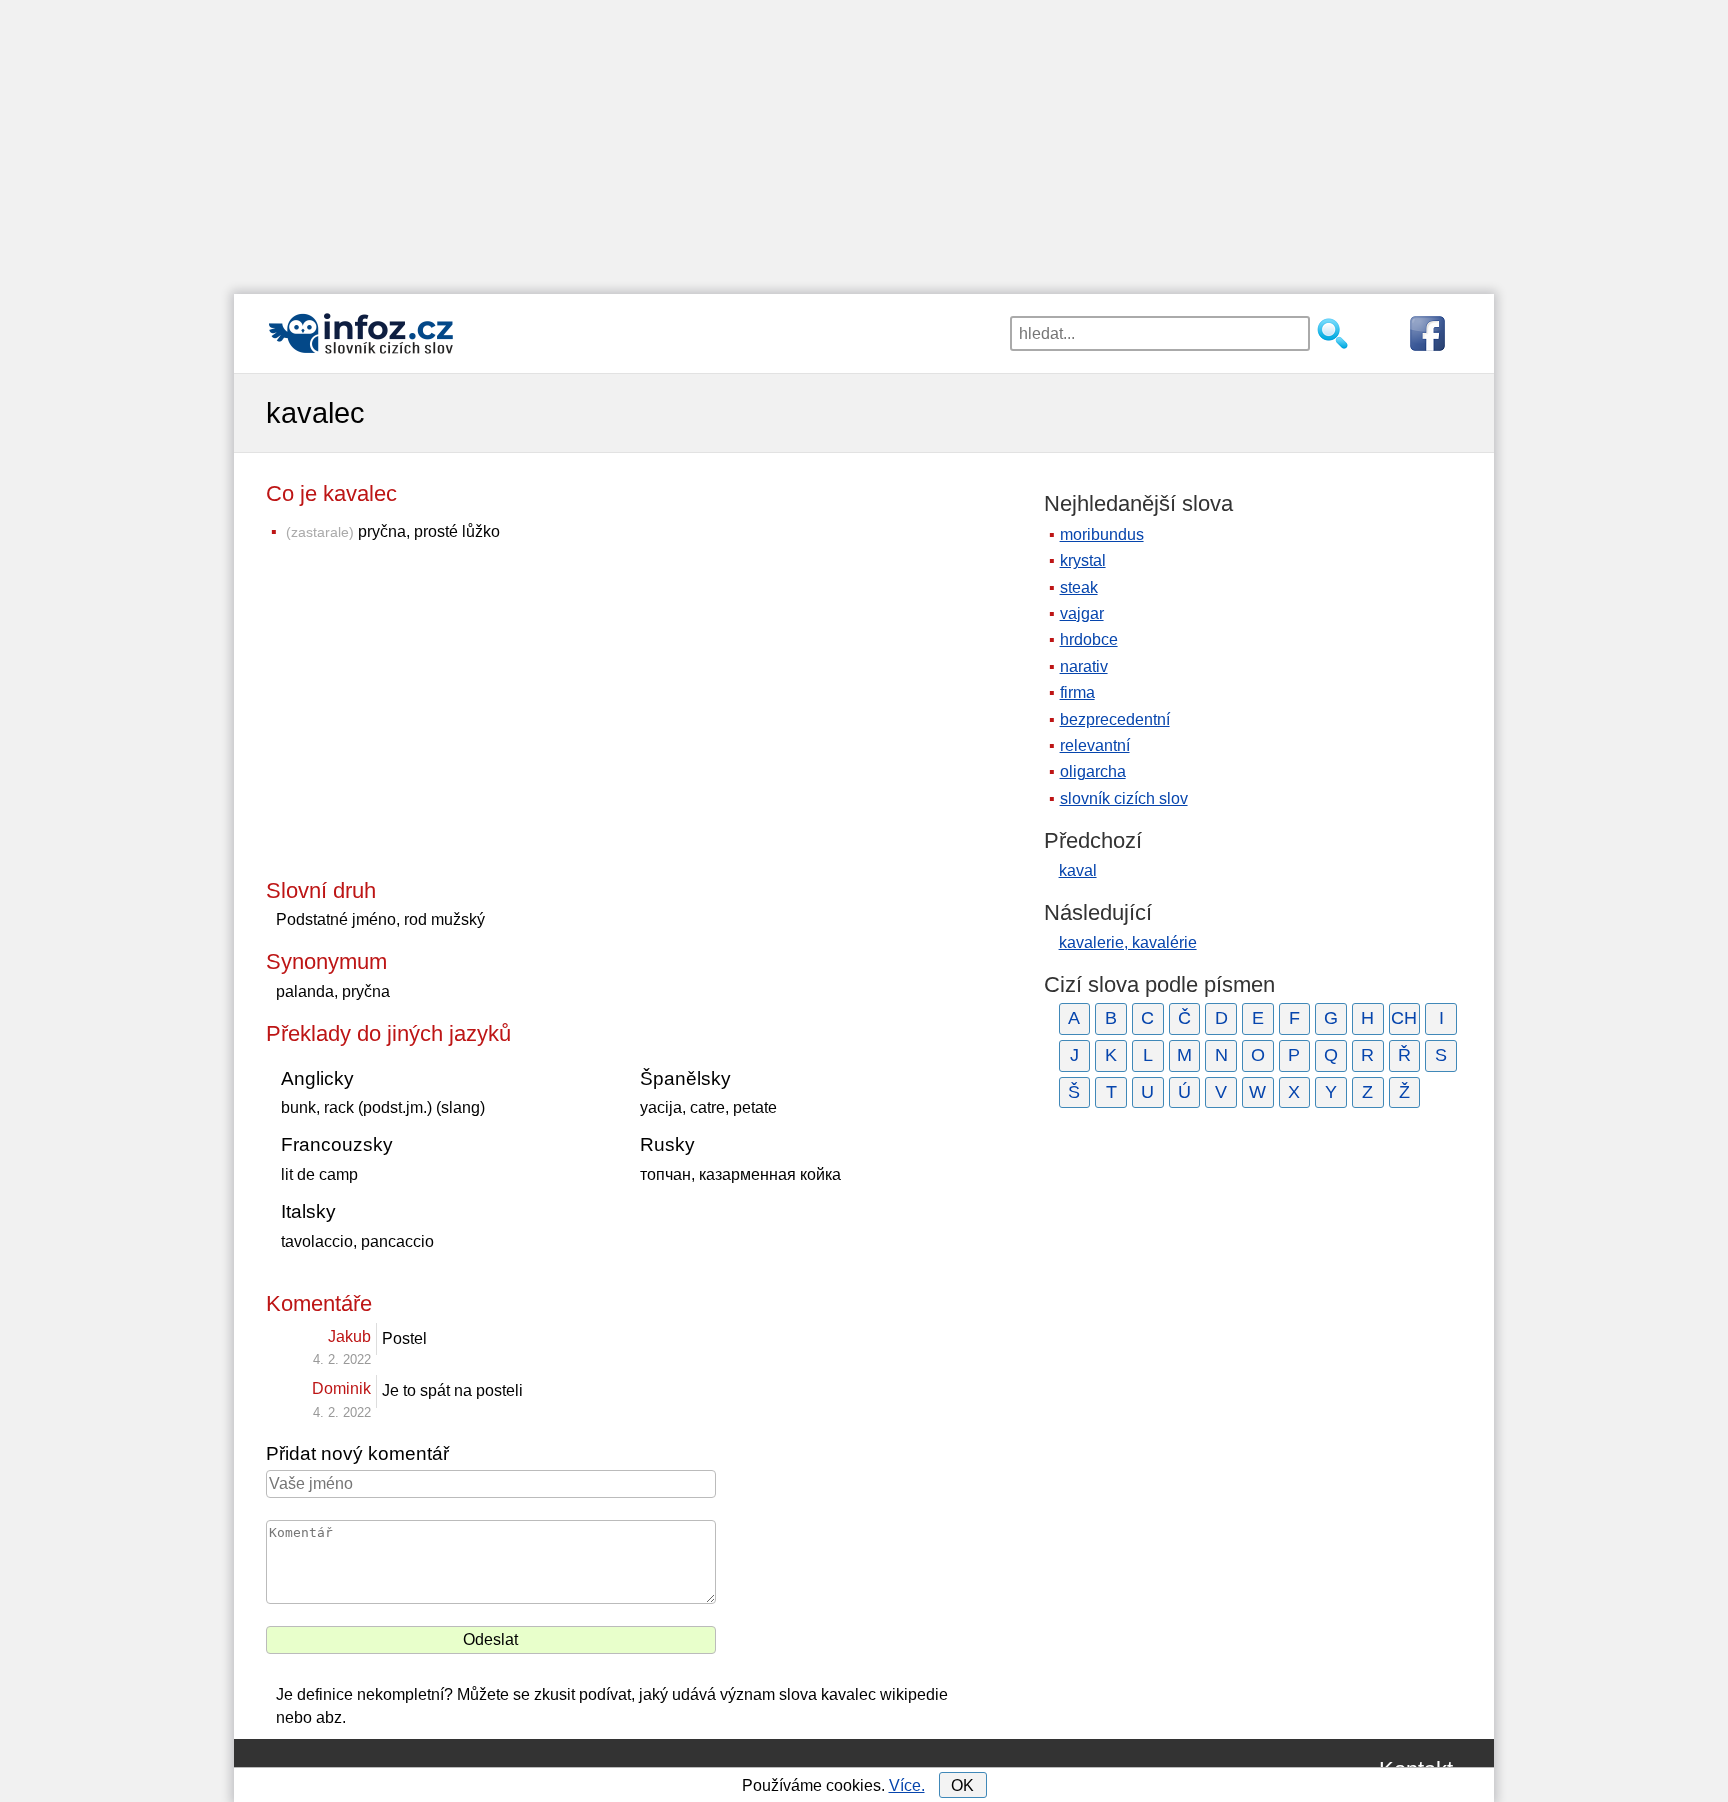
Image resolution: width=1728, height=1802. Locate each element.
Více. (907, 1785)
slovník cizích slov (1124, 798)
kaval (1078, 870)
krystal (1083, 560)
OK (962, 1785)
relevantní (1095, 745)
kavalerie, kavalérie (1128, 942)
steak (1079, 587)
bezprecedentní (1115, 719)
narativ (1084, 666)
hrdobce (1089, 639)
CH (1404, 1018)
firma (1077, 692)
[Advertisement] (864, 140)
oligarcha (1093, 771)
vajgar (1082, 613)
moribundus (1102, 534)
